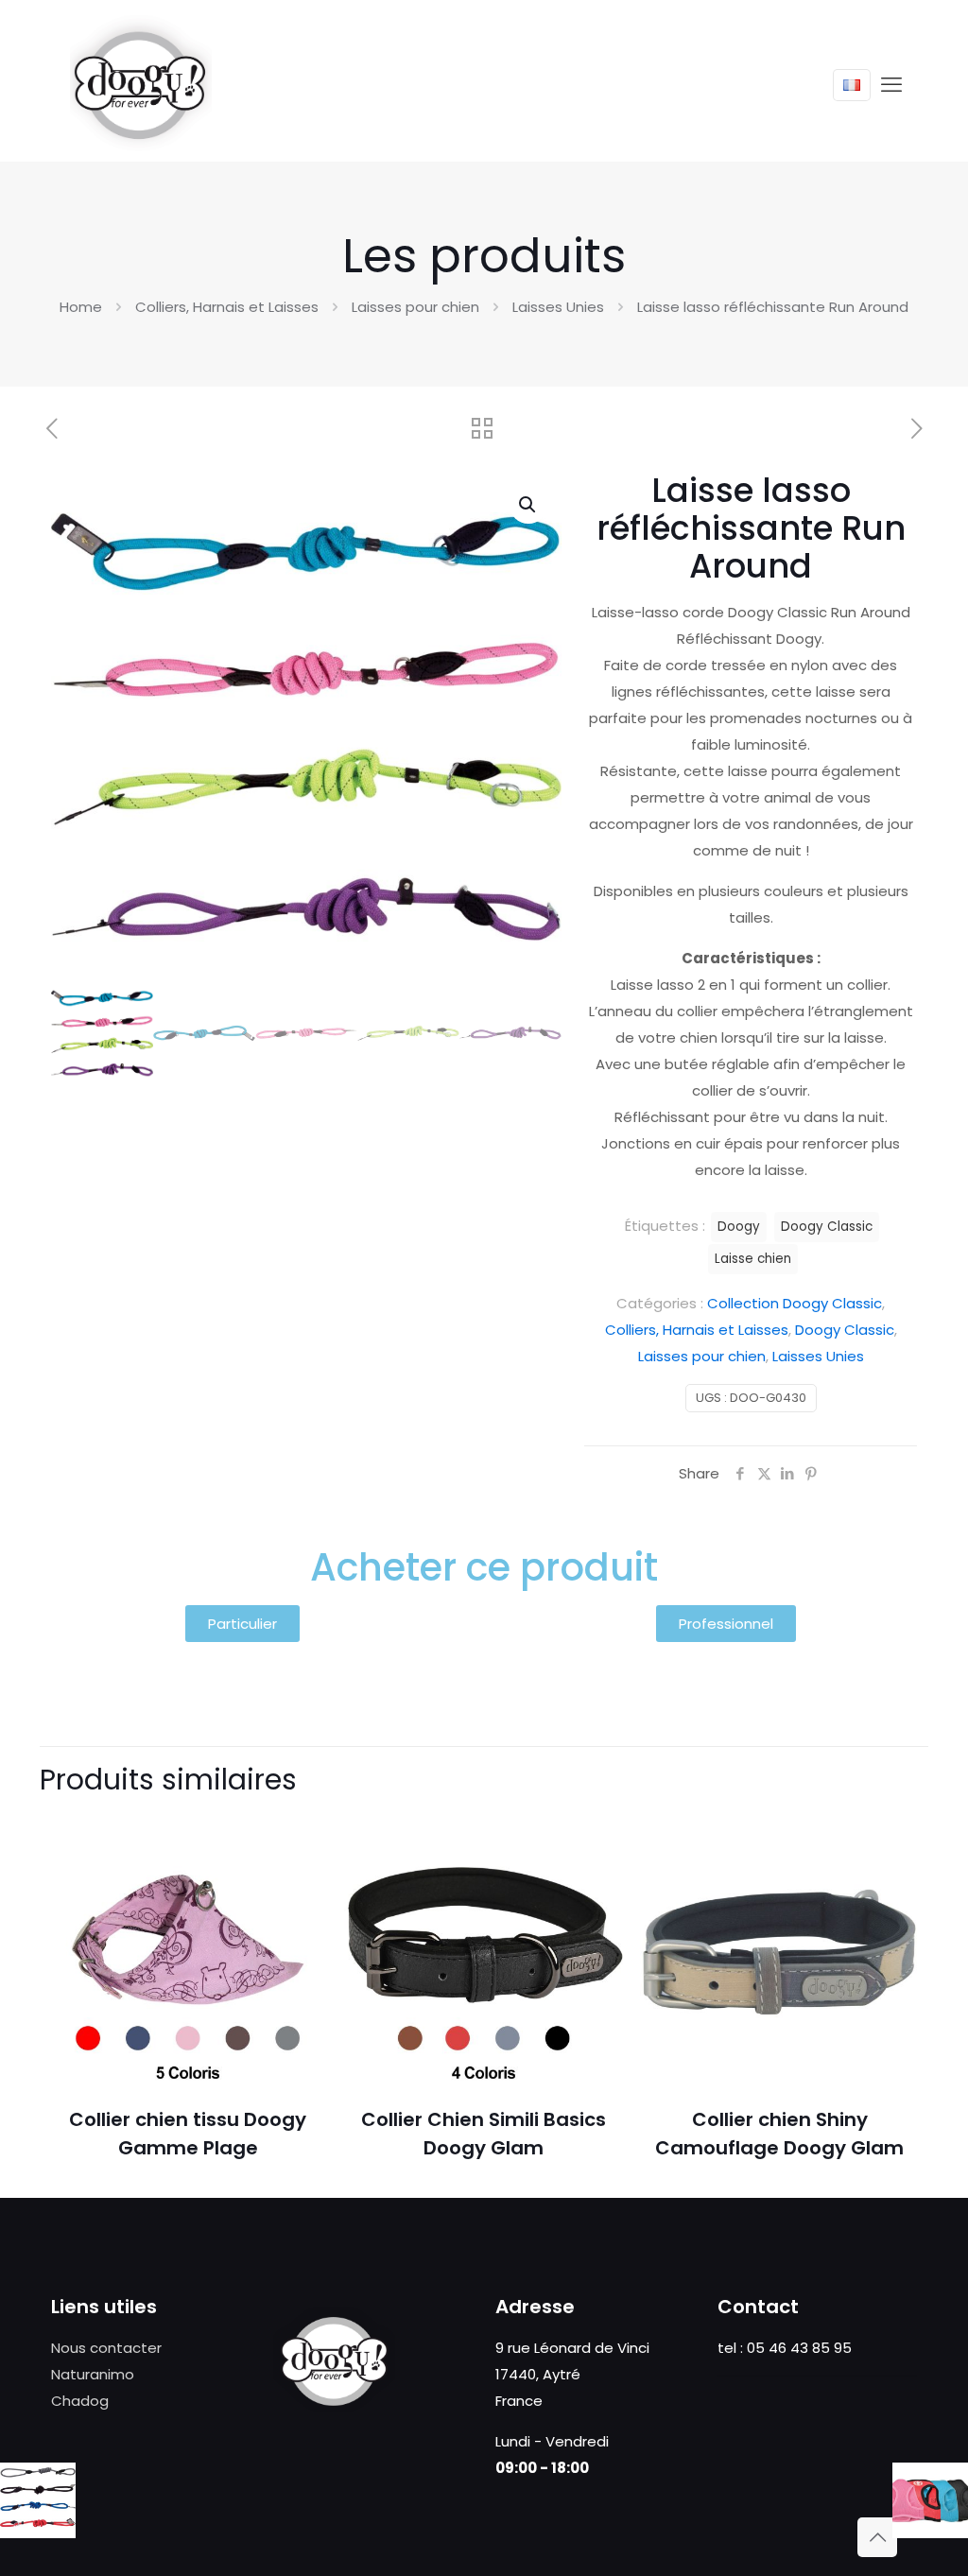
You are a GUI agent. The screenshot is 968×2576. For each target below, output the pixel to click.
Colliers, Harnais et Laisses (227, 307)
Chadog (80, 2401)
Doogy (739, 1227)
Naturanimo (93, 2374)
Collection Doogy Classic (795, 1303)
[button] (528, 505)
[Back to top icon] (877, 2537)
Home (81, 307)
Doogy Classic (845, 1330)
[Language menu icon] (852, 85)
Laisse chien (753, 1259)
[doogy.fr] (141, 85)
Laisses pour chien (415, 307)
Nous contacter (106, 2348)
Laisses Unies (558, 307)
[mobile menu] (891, 85)
